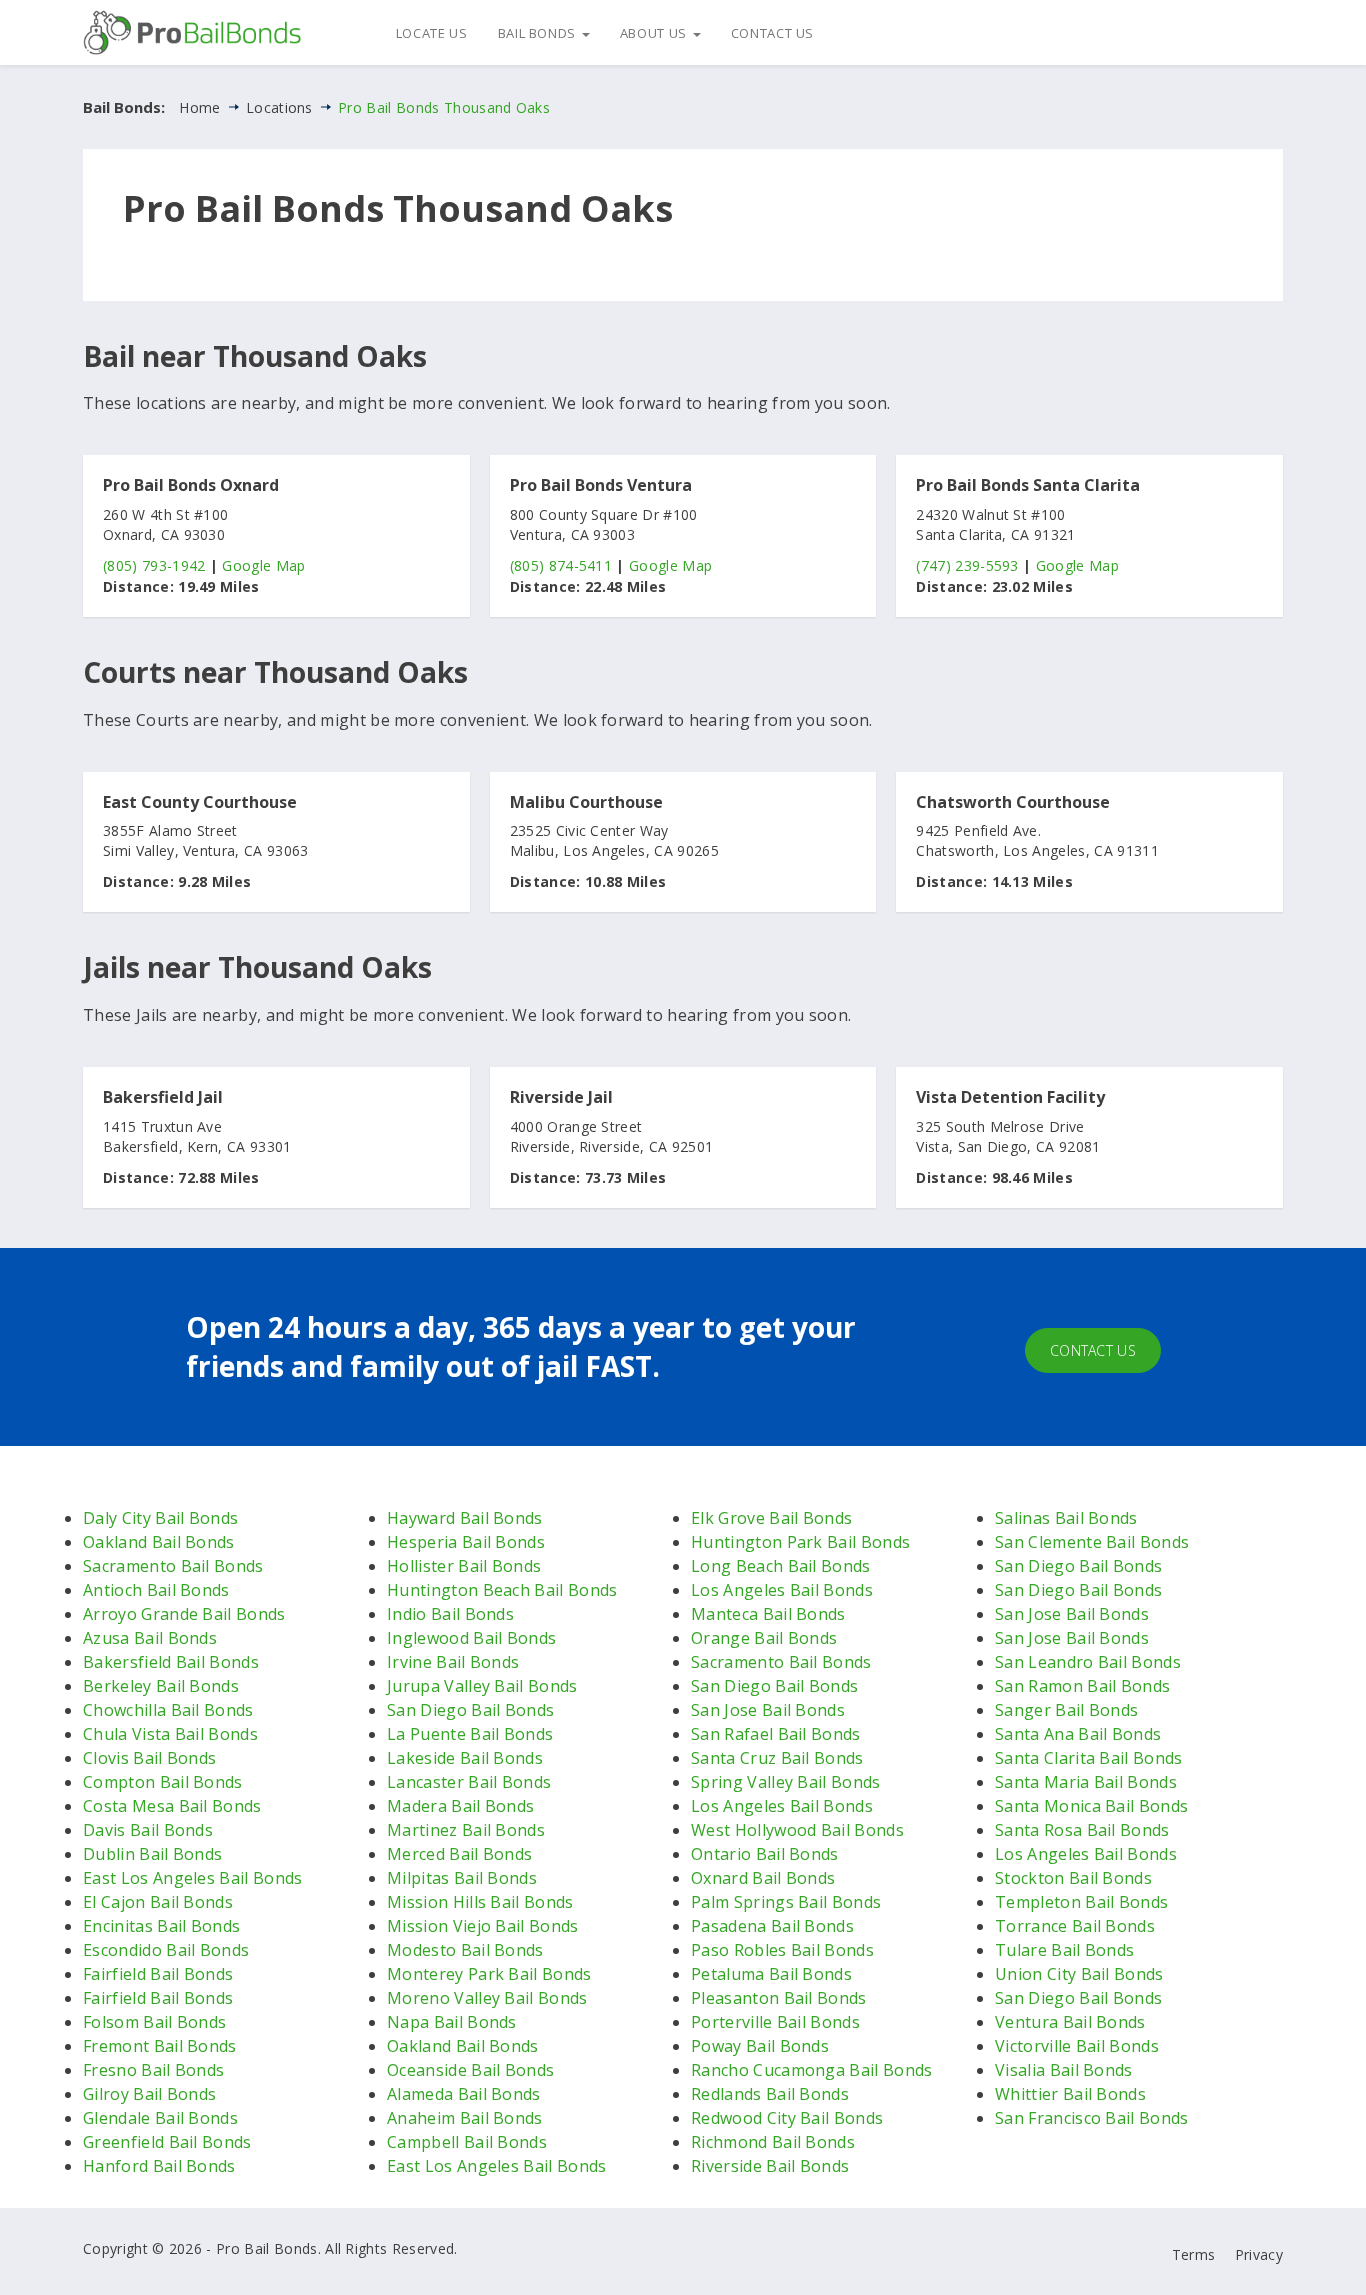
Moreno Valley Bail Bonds (487, 1998)
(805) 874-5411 (561, 565)
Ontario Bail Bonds (765, 1854)
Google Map (263, 565)
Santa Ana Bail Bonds (1078, 1734)
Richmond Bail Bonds (773, 2142)
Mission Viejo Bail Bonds (483, 1926)
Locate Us (432, 33)
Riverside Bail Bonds (770, 2166)
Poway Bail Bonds (760, 2046)
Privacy (1259, 2254)
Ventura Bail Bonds (1070, 2022)
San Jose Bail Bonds (768, 1710)
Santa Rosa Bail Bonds (1082, 1830)
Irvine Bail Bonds (453, 1662)
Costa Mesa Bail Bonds (172, 1806)
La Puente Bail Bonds (470, 1734)
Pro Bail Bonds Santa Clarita (1028, 486)
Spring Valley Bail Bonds (786, 1782)
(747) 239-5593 (967, 565)
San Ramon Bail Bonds (1082, 1686)
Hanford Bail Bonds (159, 2166)
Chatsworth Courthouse (1013, 803)
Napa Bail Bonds (452, 2022)
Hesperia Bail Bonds (466, 1542)
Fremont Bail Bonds (160, 2046)
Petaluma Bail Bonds (771, 1974)
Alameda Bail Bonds (464, 2094)
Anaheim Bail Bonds (465, 2118)
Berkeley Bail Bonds (161, 1686)
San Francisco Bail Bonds (1092, 2118)
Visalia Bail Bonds (1064, 2070)
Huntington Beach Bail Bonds (502, 1590)
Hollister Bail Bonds (464, 1566)
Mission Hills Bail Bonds (480, 1902)
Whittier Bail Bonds (1070, 2094)
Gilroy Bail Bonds (149, 2094)
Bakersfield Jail (163, 1098)
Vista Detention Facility (1010, 1098)
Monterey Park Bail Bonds (489, 1974)
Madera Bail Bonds (460, 1806)
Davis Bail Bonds (148, 1830)
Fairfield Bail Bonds (158, 1974)
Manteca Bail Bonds (768, 1614)
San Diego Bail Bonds (470, 1710)
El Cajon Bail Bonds (158, 1902)
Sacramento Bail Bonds (173, 1566)
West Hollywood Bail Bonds (797, 1830)
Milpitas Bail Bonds (462, 1878)
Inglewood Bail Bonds (471, 1638)
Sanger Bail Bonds (1066, 1710)
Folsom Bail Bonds (154, 2022)
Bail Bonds (539, 33)
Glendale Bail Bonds (160, 2118)
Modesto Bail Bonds (465, 1950)
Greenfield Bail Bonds (167, 2142)
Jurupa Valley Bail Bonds (482, 1686)
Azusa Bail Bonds (150, 1638)
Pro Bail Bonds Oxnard (191, 486)
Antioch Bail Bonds (156, 1590)
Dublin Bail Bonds (152, 1854)
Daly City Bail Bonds (160, 1518)
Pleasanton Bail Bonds (779, 1998)
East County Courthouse (200, 803)
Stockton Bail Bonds (1073, 1878)
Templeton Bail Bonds (1081, 1902)
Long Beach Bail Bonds (781, 1566)
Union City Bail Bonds (1079, 1974)
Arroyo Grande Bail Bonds (184, 1614)
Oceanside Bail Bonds (470, 2070)
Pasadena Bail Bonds (772, 1926)
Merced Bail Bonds (459, 1854)
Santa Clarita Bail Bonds (1089, 1758)
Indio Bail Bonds (450, 1614)
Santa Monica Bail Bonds (1091, 1806)
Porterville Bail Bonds (775, 2022)
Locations (279, 107)
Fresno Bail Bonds (153, 2070)
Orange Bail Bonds (764, 1638)
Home (199, 107)
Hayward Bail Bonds (465, 1518)
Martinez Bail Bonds (466, 1830)
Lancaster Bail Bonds (469, 1782)
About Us (655, 33)
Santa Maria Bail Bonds (1086, 1782)
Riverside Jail (561, 1098)
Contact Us (773, 33)
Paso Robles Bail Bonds (782, 1950)
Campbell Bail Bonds (467, 2142)
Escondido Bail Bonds (166, 1950)
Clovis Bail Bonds (149, 1758)
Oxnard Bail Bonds (763, 1878)
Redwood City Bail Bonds (787, 2118)
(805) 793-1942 (154, 565)
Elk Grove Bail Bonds (771, 1518)
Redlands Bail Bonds (770, 2094)
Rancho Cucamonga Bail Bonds (812, 2070)
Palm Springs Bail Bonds (786, 1902)
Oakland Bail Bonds (159, 1542)
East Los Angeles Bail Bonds (193, 1878)
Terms (1194, 2254)
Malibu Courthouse (586, 803)
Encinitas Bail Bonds (161, 1926)
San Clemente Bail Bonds (1092, 1542)
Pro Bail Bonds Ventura (601, 486)
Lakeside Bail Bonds (465, 1758)
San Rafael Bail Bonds (776, 1734)
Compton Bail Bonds (163, 1782)
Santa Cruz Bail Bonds (777, 1758)
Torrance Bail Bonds (1075, 1926)
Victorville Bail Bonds (1077, 2046)
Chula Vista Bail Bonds (170, 1734)
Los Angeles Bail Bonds (782, 1590)
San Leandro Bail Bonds (1088, 1662)
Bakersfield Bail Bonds (171, 1662)
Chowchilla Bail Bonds (168, 1710)
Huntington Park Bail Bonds (800, 1542)
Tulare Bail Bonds (1064, 1950)
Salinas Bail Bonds (1066, 1518)
